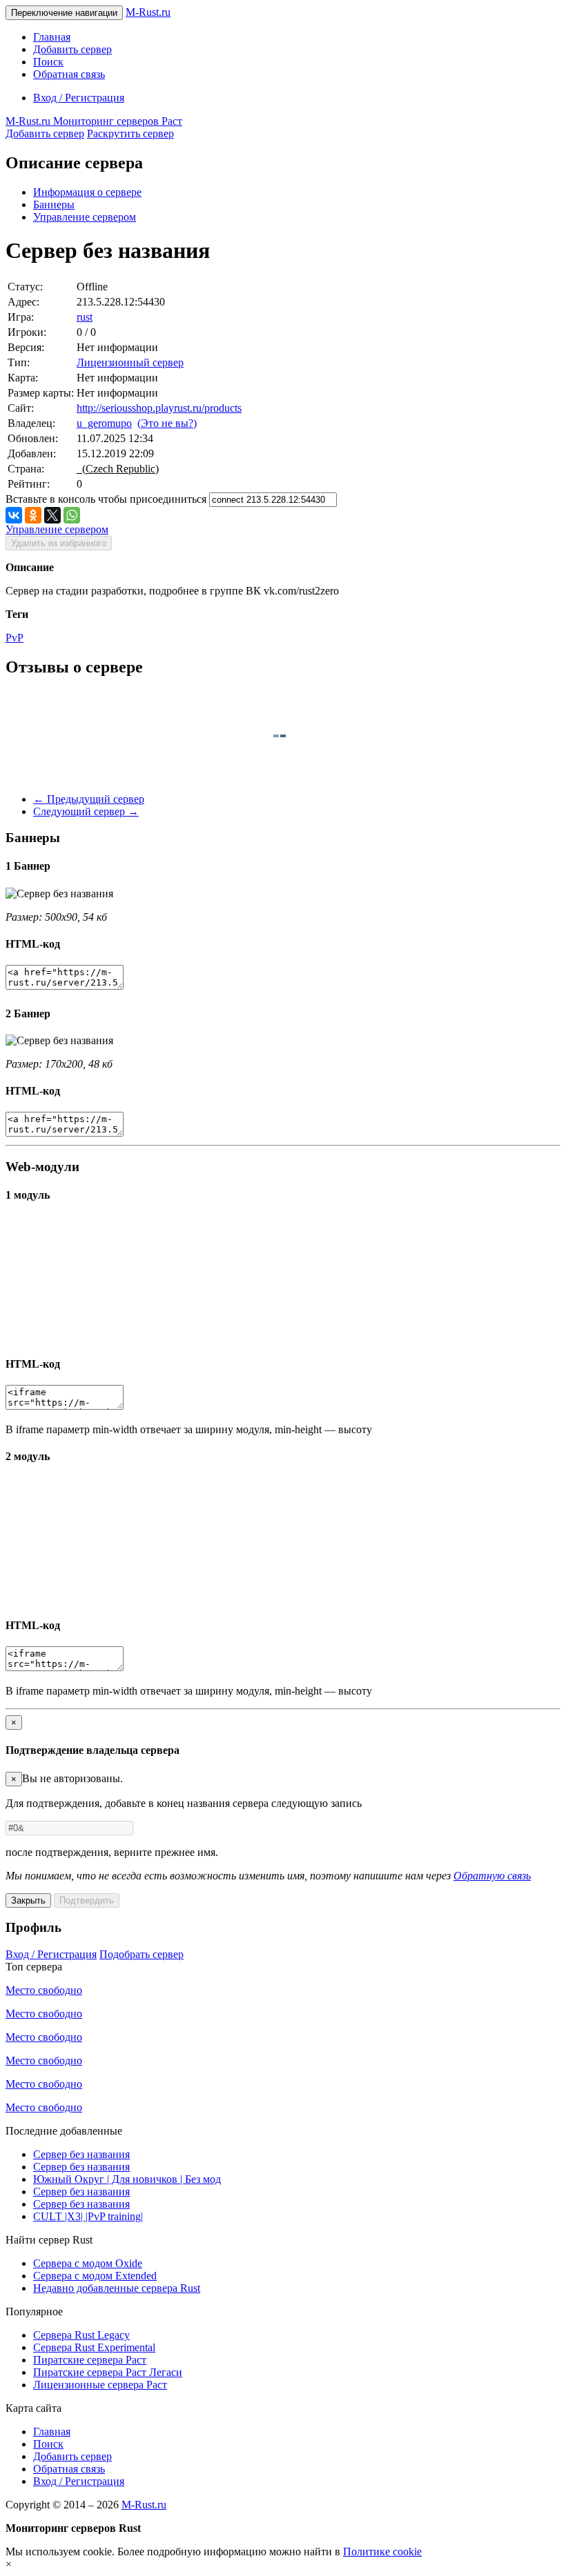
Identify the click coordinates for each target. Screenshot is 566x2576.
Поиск (48, 62)
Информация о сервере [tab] (87, 192)
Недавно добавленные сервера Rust (117, 2288)
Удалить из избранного (59, 543)
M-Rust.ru (148, 12)
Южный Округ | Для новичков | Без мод (127, 2179)
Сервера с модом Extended (95, 2276)
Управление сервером (85, 217)
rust (85, 317)
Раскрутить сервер (130, 133)
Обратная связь (69, 74)
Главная (52, 37)
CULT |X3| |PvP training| (88, 2216)
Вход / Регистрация (79, 98)
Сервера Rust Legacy (81, 2335)
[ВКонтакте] (14, 515)
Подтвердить (87, 1900)
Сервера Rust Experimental (94, 2347)
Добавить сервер (72, 49)
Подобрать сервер (141, 1954)
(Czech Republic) (118, 469)
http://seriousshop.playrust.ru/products (159, 408)
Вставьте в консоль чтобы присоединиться (106, 499)
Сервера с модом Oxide (88, 2263)
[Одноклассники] (33, 515)
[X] (52, 515)
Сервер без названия (81, 2154)
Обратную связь (492, 1876)
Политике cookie (382, 2552)
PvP (14, 638)
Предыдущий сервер (89, 799)
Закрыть (28, 1900)
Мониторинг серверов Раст (94, 121)
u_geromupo (104, 423)
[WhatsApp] (72, 515)
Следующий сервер (86, 811)
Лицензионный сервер (130, 362)
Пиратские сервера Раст (90, 2360)
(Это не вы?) (167, 423)
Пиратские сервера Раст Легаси (108, 2372)
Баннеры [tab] (54, 204)
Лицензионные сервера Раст (100, 2385)
